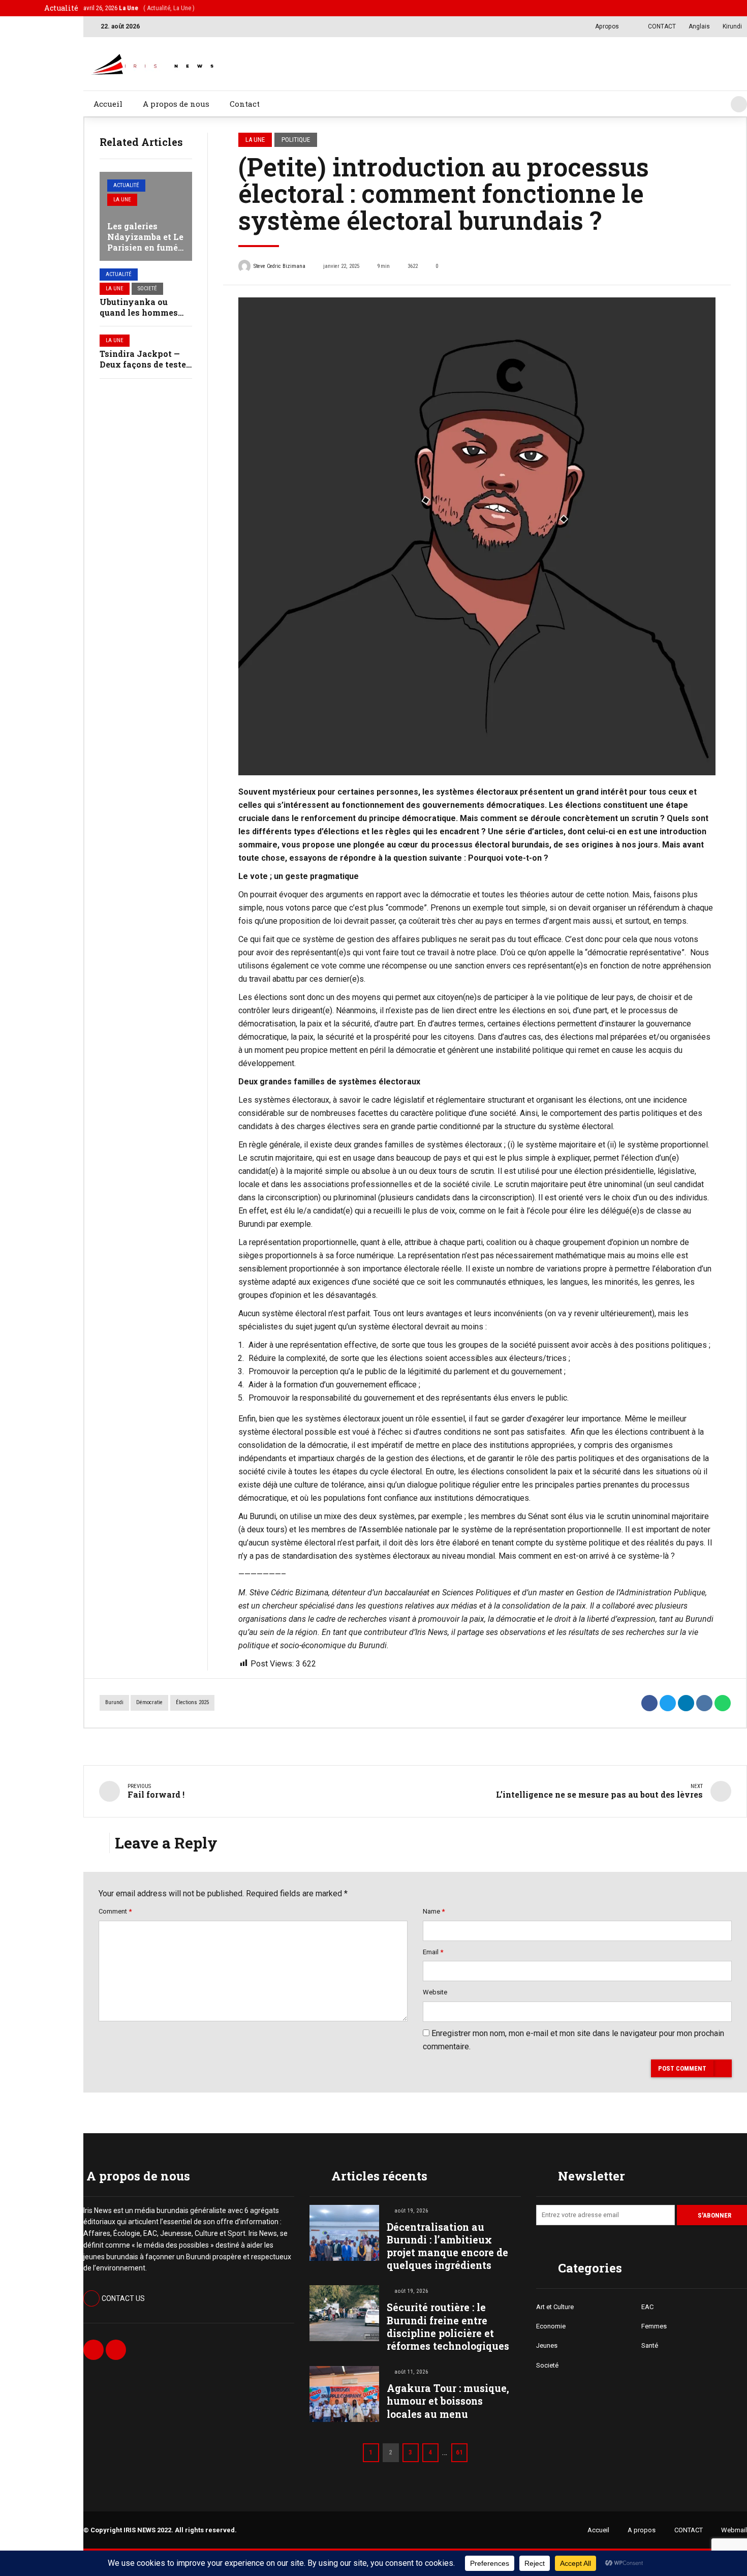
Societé (147, 289)
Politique (296, 140)
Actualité (126, 185)
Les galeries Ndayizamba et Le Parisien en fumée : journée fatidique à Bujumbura (145, 247)
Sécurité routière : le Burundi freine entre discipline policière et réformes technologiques (448, 2327)
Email (433, 1952)
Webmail (734, 2530)
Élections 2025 (192, 1702)
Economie (551, 2326)
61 (459, 2452)
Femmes (654, 2326)
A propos (642, 2530)
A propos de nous (176, 104)
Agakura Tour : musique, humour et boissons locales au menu (448, 2401)
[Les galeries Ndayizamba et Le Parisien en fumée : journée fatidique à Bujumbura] (146, 216)
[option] (477, 536)
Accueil (108, 104)
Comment (115, 1911)
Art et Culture (555, 2307)
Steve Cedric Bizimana (279, 266)
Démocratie (149, 1702)
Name (434, 1911)
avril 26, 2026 (139, 8)
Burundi (114, 1702)
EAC (647, 2307)
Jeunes (547, 2345)
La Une (122, 200)
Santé (650, 2345)
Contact (245, 104)
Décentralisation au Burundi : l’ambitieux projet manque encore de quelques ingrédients (447, 2246)
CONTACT (689, 2530)
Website (435, 1992)
